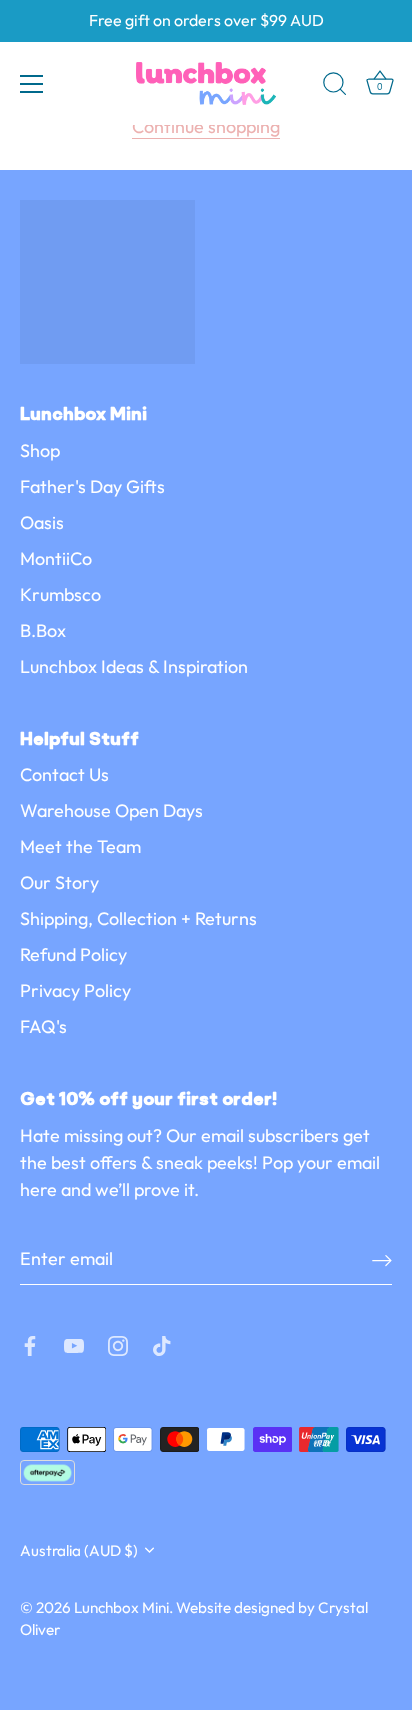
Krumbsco (60, 594)
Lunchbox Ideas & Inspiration (134, 666)
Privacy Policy (75, 990)
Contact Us (64, 774)
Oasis (42, 522)
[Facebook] (30, 1343)
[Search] (335, 87)
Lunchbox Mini (121, 1607)
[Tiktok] (162, 1343)
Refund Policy (73, 954)
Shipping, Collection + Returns (138, 918)
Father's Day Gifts (92, 486)
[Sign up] (382, 1259)
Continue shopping (206, 126)
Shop (40, 450)
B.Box (43, 630)
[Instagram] (118, 1343)
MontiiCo (56, 558)
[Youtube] (74, 1343)
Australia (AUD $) (79, 1550)
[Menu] (32, 84)
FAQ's (43, 1026)
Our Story (59, 882)
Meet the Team (80, 846)
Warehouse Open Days (111, 810)
